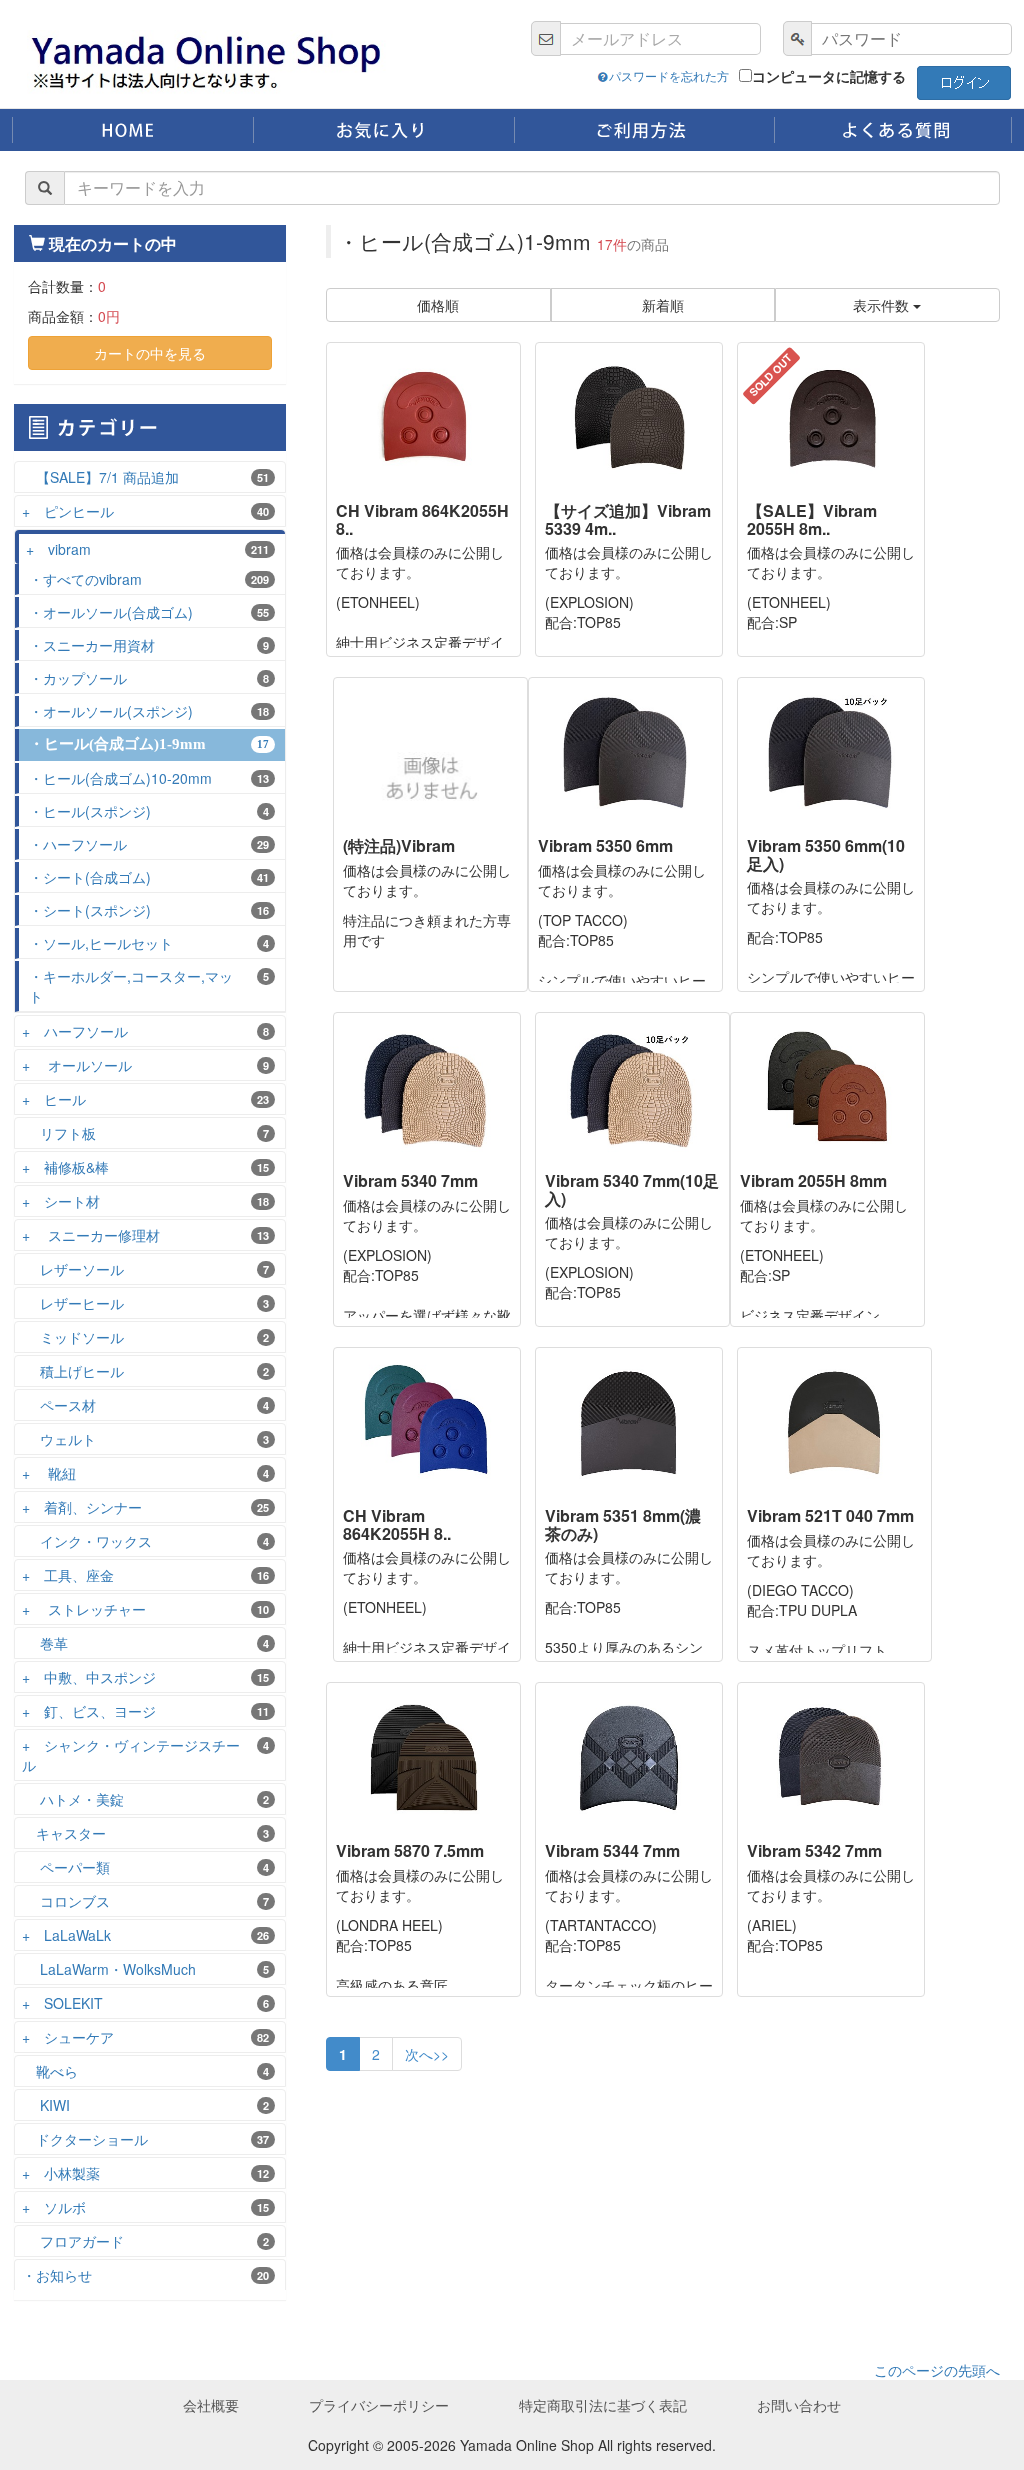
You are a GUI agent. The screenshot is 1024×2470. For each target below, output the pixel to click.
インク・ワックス (145, 1541)
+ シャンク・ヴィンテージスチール (145, 1755)
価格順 (438, 305)
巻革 (145, 1643)
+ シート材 (145, 1201)
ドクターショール (145, 2139)
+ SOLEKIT (145, 2003)
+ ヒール (145, 1099)
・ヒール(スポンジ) (149, 811)
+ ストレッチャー (145, 1609)
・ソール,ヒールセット (149, 943)
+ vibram (147, 549)
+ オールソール (145, 1065)
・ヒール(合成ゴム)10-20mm (149, 778)
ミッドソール (145, 1337)
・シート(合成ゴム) (149, 877)
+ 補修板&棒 (145, 1167)
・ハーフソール (149, 844)
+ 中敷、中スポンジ (145, 1677)
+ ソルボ (145, 2207)
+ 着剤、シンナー (145, 1507)
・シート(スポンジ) (149, 910)
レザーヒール (145, 1303)
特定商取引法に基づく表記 (603, 2405)
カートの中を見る (150, 353)
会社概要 (211, 2405)
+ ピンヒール (145, 511)
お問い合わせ (799, 2405)
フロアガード (145, 2241)
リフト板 (145, 1133)
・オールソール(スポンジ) (149, 711)
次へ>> (427, 2054)
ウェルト (145, 1439)
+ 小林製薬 (145, 2173)
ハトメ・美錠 (145, 1799)
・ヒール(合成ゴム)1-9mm (149, 744)
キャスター (145, 1833)
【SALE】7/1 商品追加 (145, 477)
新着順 (663, 305)
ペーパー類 (145, 1867)
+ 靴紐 (145, 1473)
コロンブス (145, 1901)
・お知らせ (145, 2275)
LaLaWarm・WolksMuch (145, 1969)
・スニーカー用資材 (149, 645)
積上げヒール (145, 1371)
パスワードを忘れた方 (669, 75)
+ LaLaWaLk (145, 1935)
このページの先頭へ (937, 2370)
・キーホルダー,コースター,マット (149, 986)
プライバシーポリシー (379, 2405)
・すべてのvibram (149, 579)
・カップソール (149, 678)
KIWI (145, 2105)
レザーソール (145, 1269)
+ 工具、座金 (145, 1575)
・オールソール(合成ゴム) (149, 612)
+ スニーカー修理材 (145, 1235)
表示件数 (883, 305)
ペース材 (145, 1405)
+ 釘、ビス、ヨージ (145, 1711)
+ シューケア (145, 2037)
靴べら (145, 2071)
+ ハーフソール (145, 1031)
